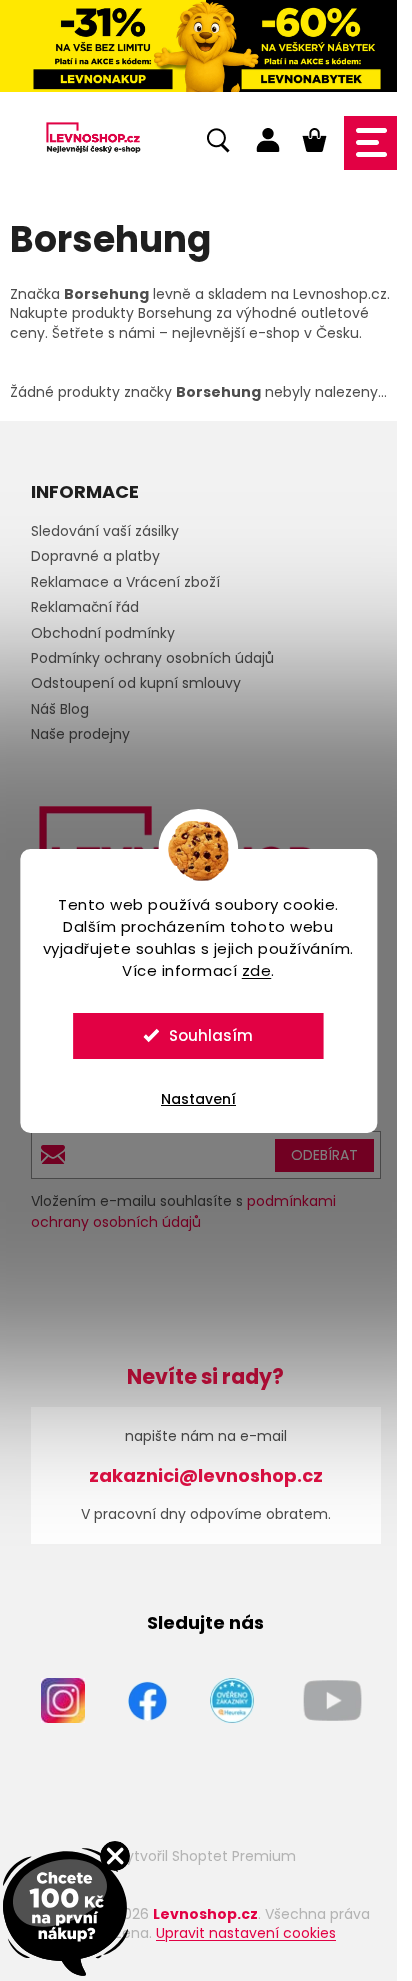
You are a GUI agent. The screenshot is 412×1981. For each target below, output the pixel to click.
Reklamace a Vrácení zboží (125, 582)
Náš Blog (60, 709)
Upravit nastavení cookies (246, 1933)
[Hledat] (218, 144)
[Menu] (371, 143)
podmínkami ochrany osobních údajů (183, 1211)
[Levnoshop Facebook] (147, 1699)
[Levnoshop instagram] (63, 1699)
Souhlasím (211, 1035)
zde (257, 970)
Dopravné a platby (95, 556)
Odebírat (324, 1155)
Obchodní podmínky (103, 633)
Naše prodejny (80, 734)
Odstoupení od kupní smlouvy (136, 683)
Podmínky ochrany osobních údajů (152, 658)
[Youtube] (332, 1699)
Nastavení (198, 1099)
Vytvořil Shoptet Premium (206, 1856)
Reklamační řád (85, 607)
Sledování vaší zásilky (105, 531)
